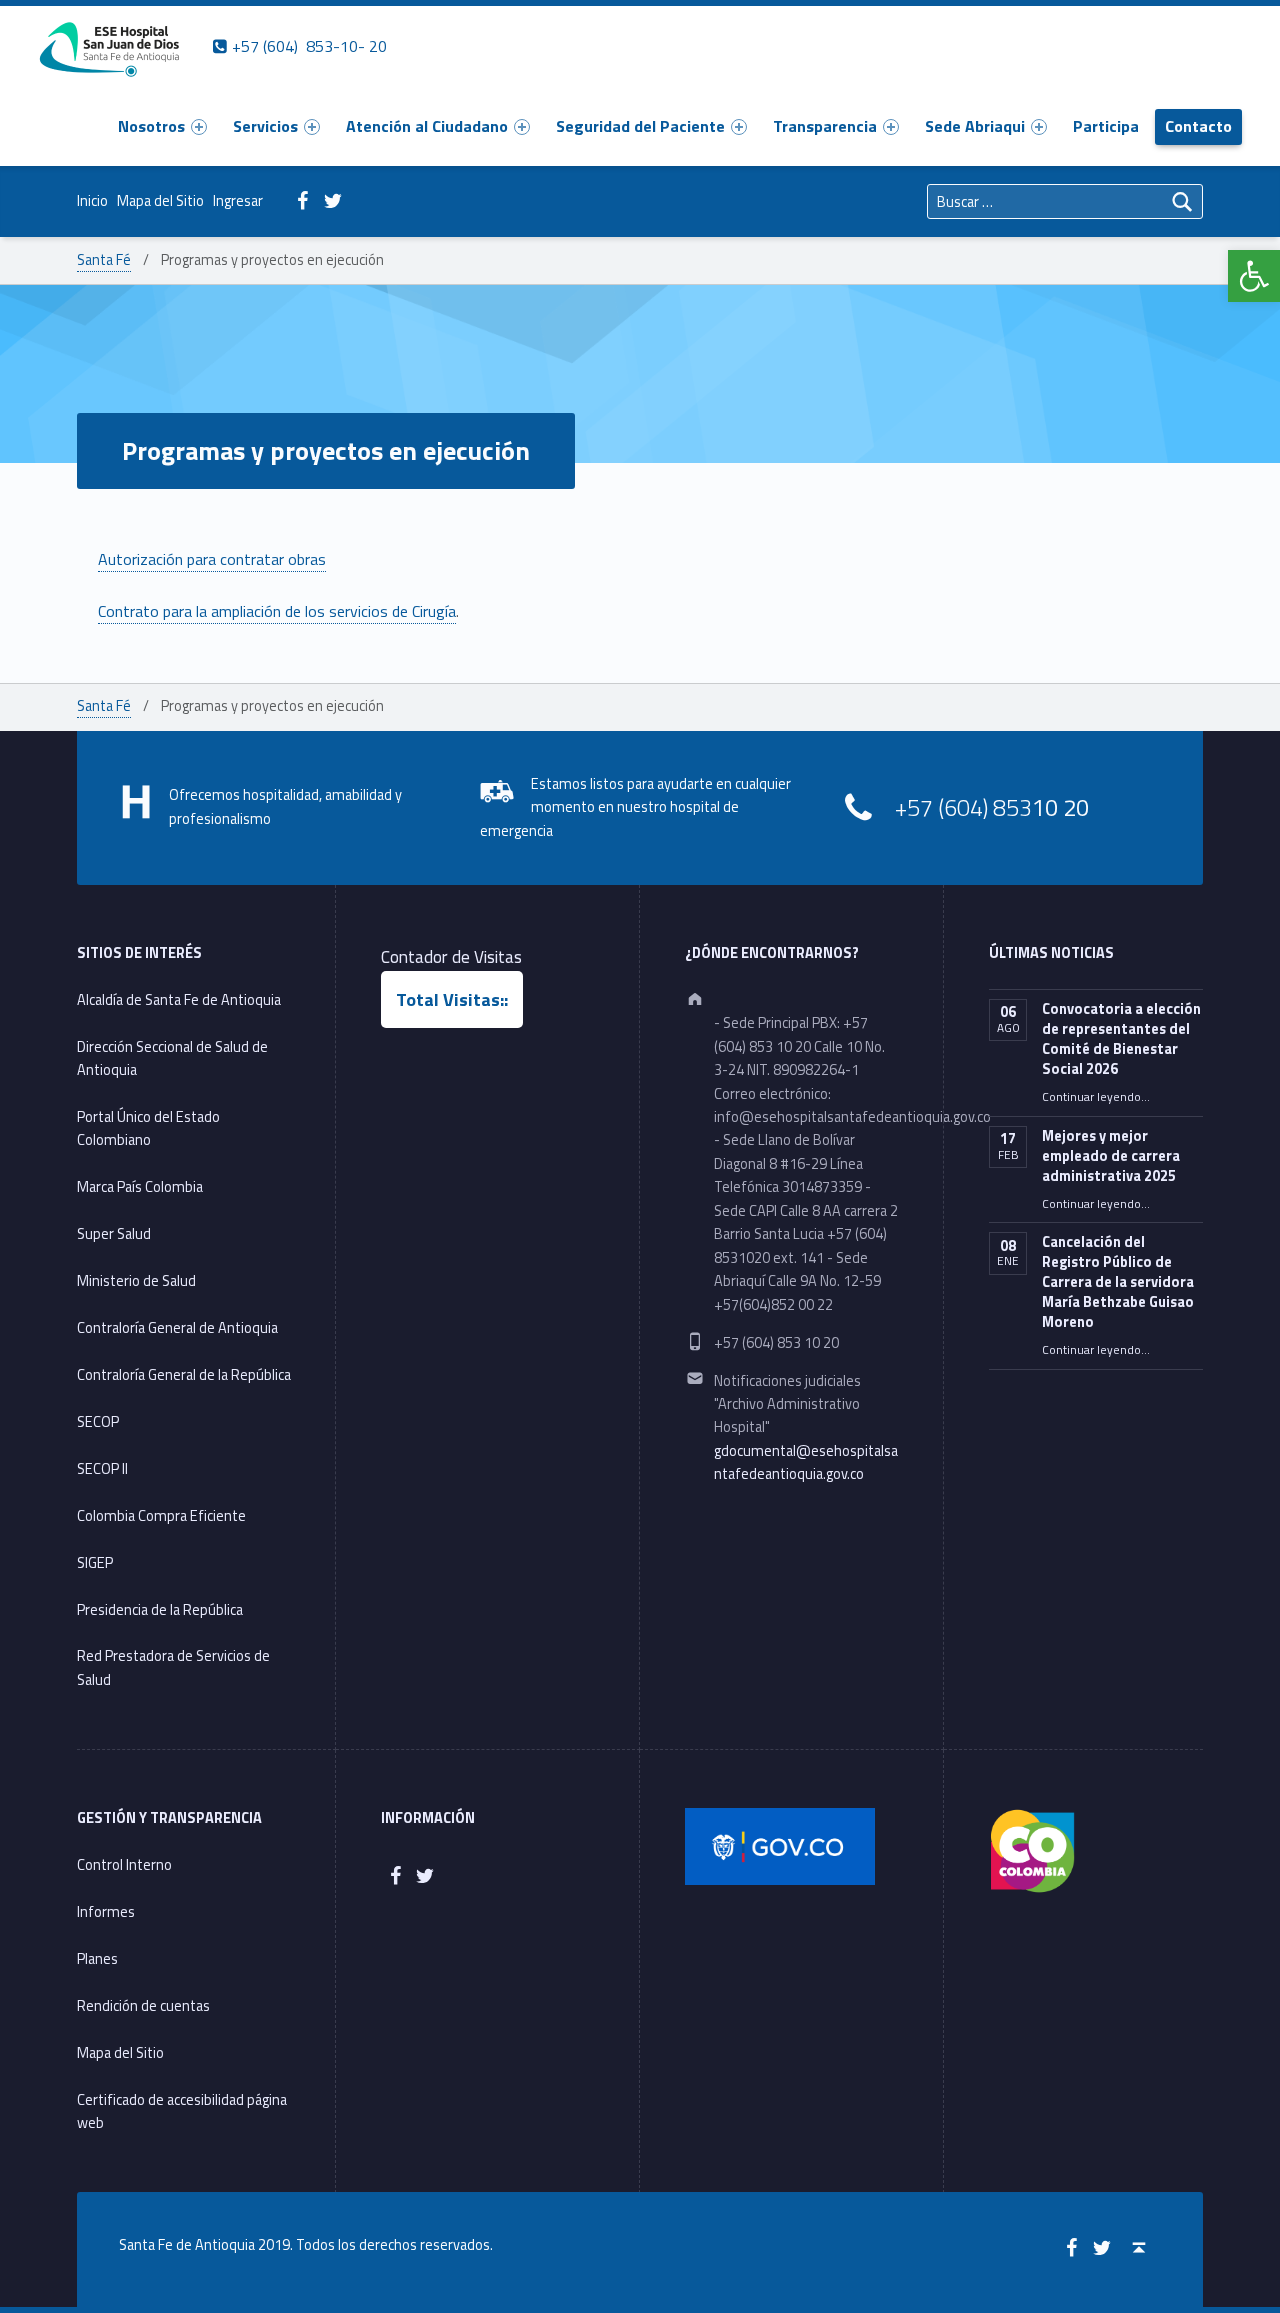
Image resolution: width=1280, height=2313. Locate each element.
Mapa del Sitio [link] (160, 201)
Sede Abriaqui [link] (975, 126)
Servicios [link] (265, 126)
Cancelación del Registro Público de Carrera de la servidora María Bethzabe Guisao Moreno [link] (1118, 1282)
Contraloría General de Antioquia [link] (177, 1328)
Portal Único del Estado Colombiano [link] (148, 1128)
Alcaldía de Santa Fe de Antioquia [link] (179, 1000)
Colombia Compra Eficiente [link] (163, 1516)
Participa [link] (1106, 126)
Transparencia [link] (825, 126)
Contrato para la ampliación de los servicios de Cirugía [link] (277, 611)
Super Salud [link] (114, 1234)
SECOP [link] (98, 1422)
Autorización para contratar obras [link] (212, 559)
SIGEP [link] (95, 1563)
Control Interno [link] (124, 1865)
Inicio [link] (92, 201)
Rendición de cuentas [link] (143, 2006)
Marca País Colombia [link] (140, 1187)
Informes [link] (106, 1912)
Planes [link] (97, 1959)
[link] (1254, 276)
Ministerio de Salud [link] (136, 1281)
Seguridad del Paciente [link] (640, 126)
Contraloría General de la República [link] (184, 1375)
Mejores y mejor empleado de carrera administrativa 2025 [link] (1111, 1156)
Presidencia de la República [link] (160, 1610)
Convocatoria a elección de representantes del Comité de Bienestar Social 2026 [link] (1121, 1039)
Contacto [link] (1198, 126)
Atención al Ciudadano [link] (427, 126)
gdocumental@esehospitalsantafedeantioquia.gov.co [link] (806, 1462)
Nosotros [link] (151, 126)
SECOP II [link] (102, 1469)
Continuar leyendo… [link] (1096, 1097)
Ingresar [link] (238, 201)
